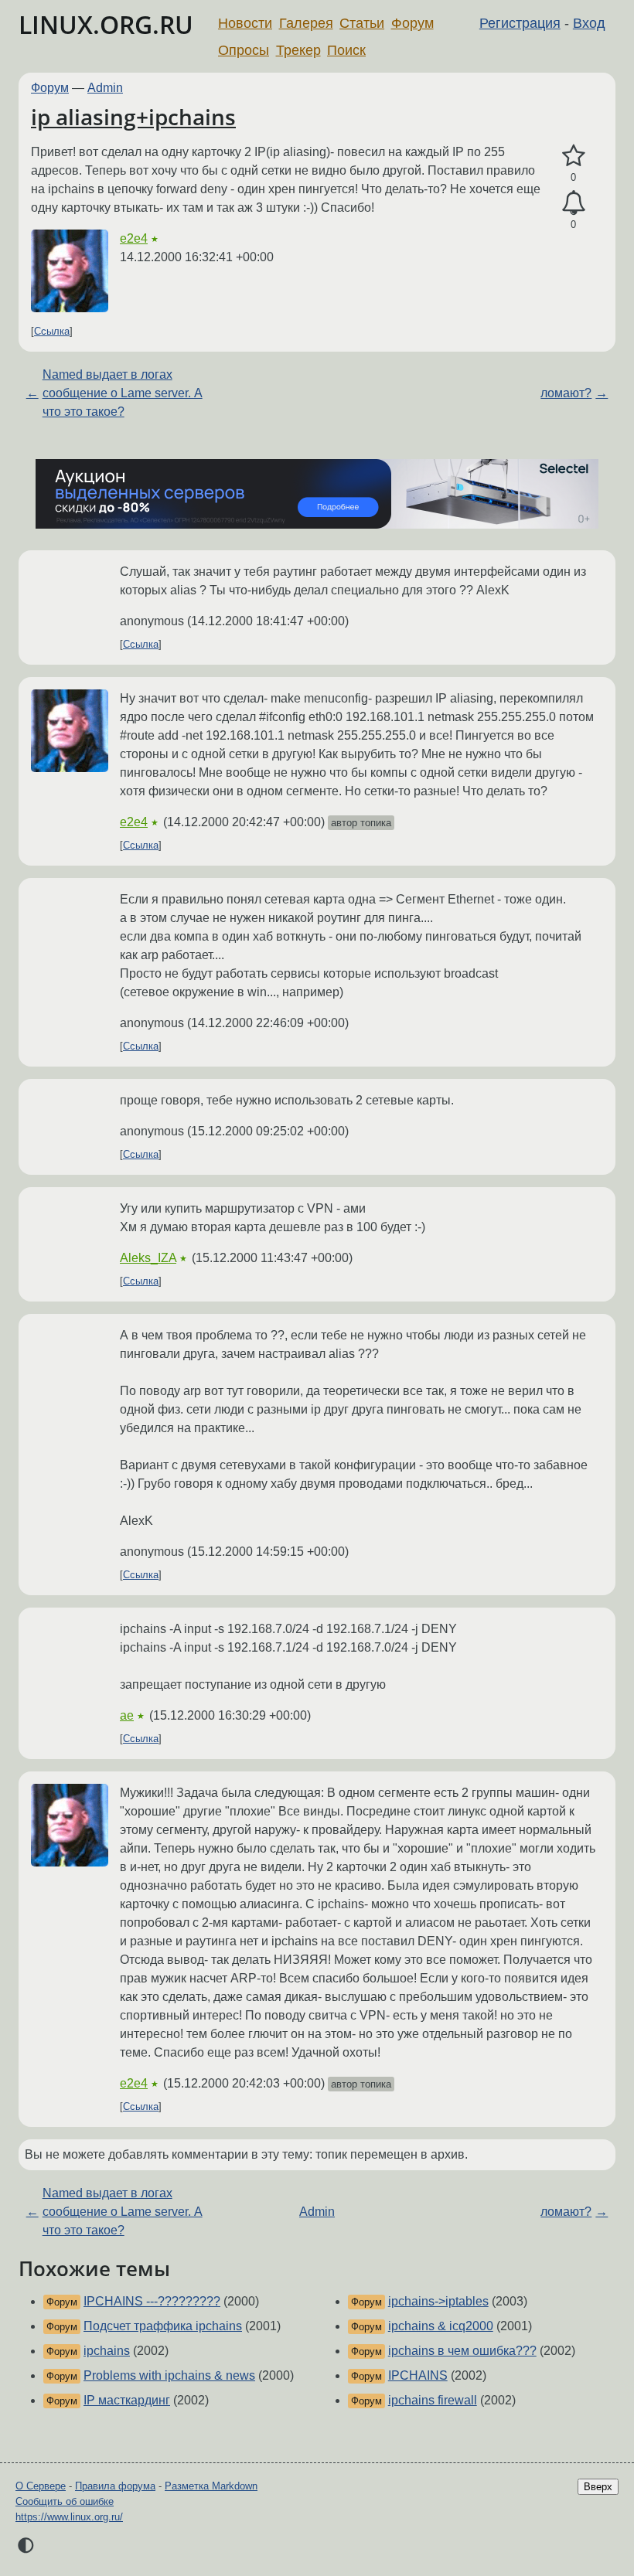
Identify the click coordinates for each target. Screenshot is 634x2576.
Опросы (244, 50)
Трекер (298, 50)
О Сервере (41, 2486)
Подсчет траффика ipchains (163, 2326)
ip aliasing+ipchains (133, 117)
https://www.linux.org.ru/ (69, 2517)
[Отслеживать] (573, 203)
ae (127, 1715)
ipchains (107, 2351)
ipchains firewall (433, 2400)
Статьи (362, 23)
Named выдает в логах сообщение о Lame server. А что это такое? (123, 393)
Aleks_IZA (148, 1258)
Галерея (306, 23)
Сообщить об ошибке (65, 2501)
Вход (589, 23)
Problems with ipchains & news (169, 2375)
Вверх (598, 2487)
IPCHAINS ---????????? (152, 2301)
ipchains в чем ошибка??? (462, 2351)
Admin (105, 88)
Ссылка (52, 331)
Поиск (346, 50)
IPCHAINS (418, 2375)
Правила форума (115, 2486)
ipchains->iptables (438, 2301)
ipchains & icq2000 (441, 2326)
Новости (245, 23)
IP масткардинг (127, 2400)
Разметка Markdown (211, 2486)
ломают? (566, 393)
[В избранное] (573, 156)
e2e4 (134, 238)
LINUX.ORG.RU (106, 24)
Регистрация (520, 23)
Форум (412, 23)
